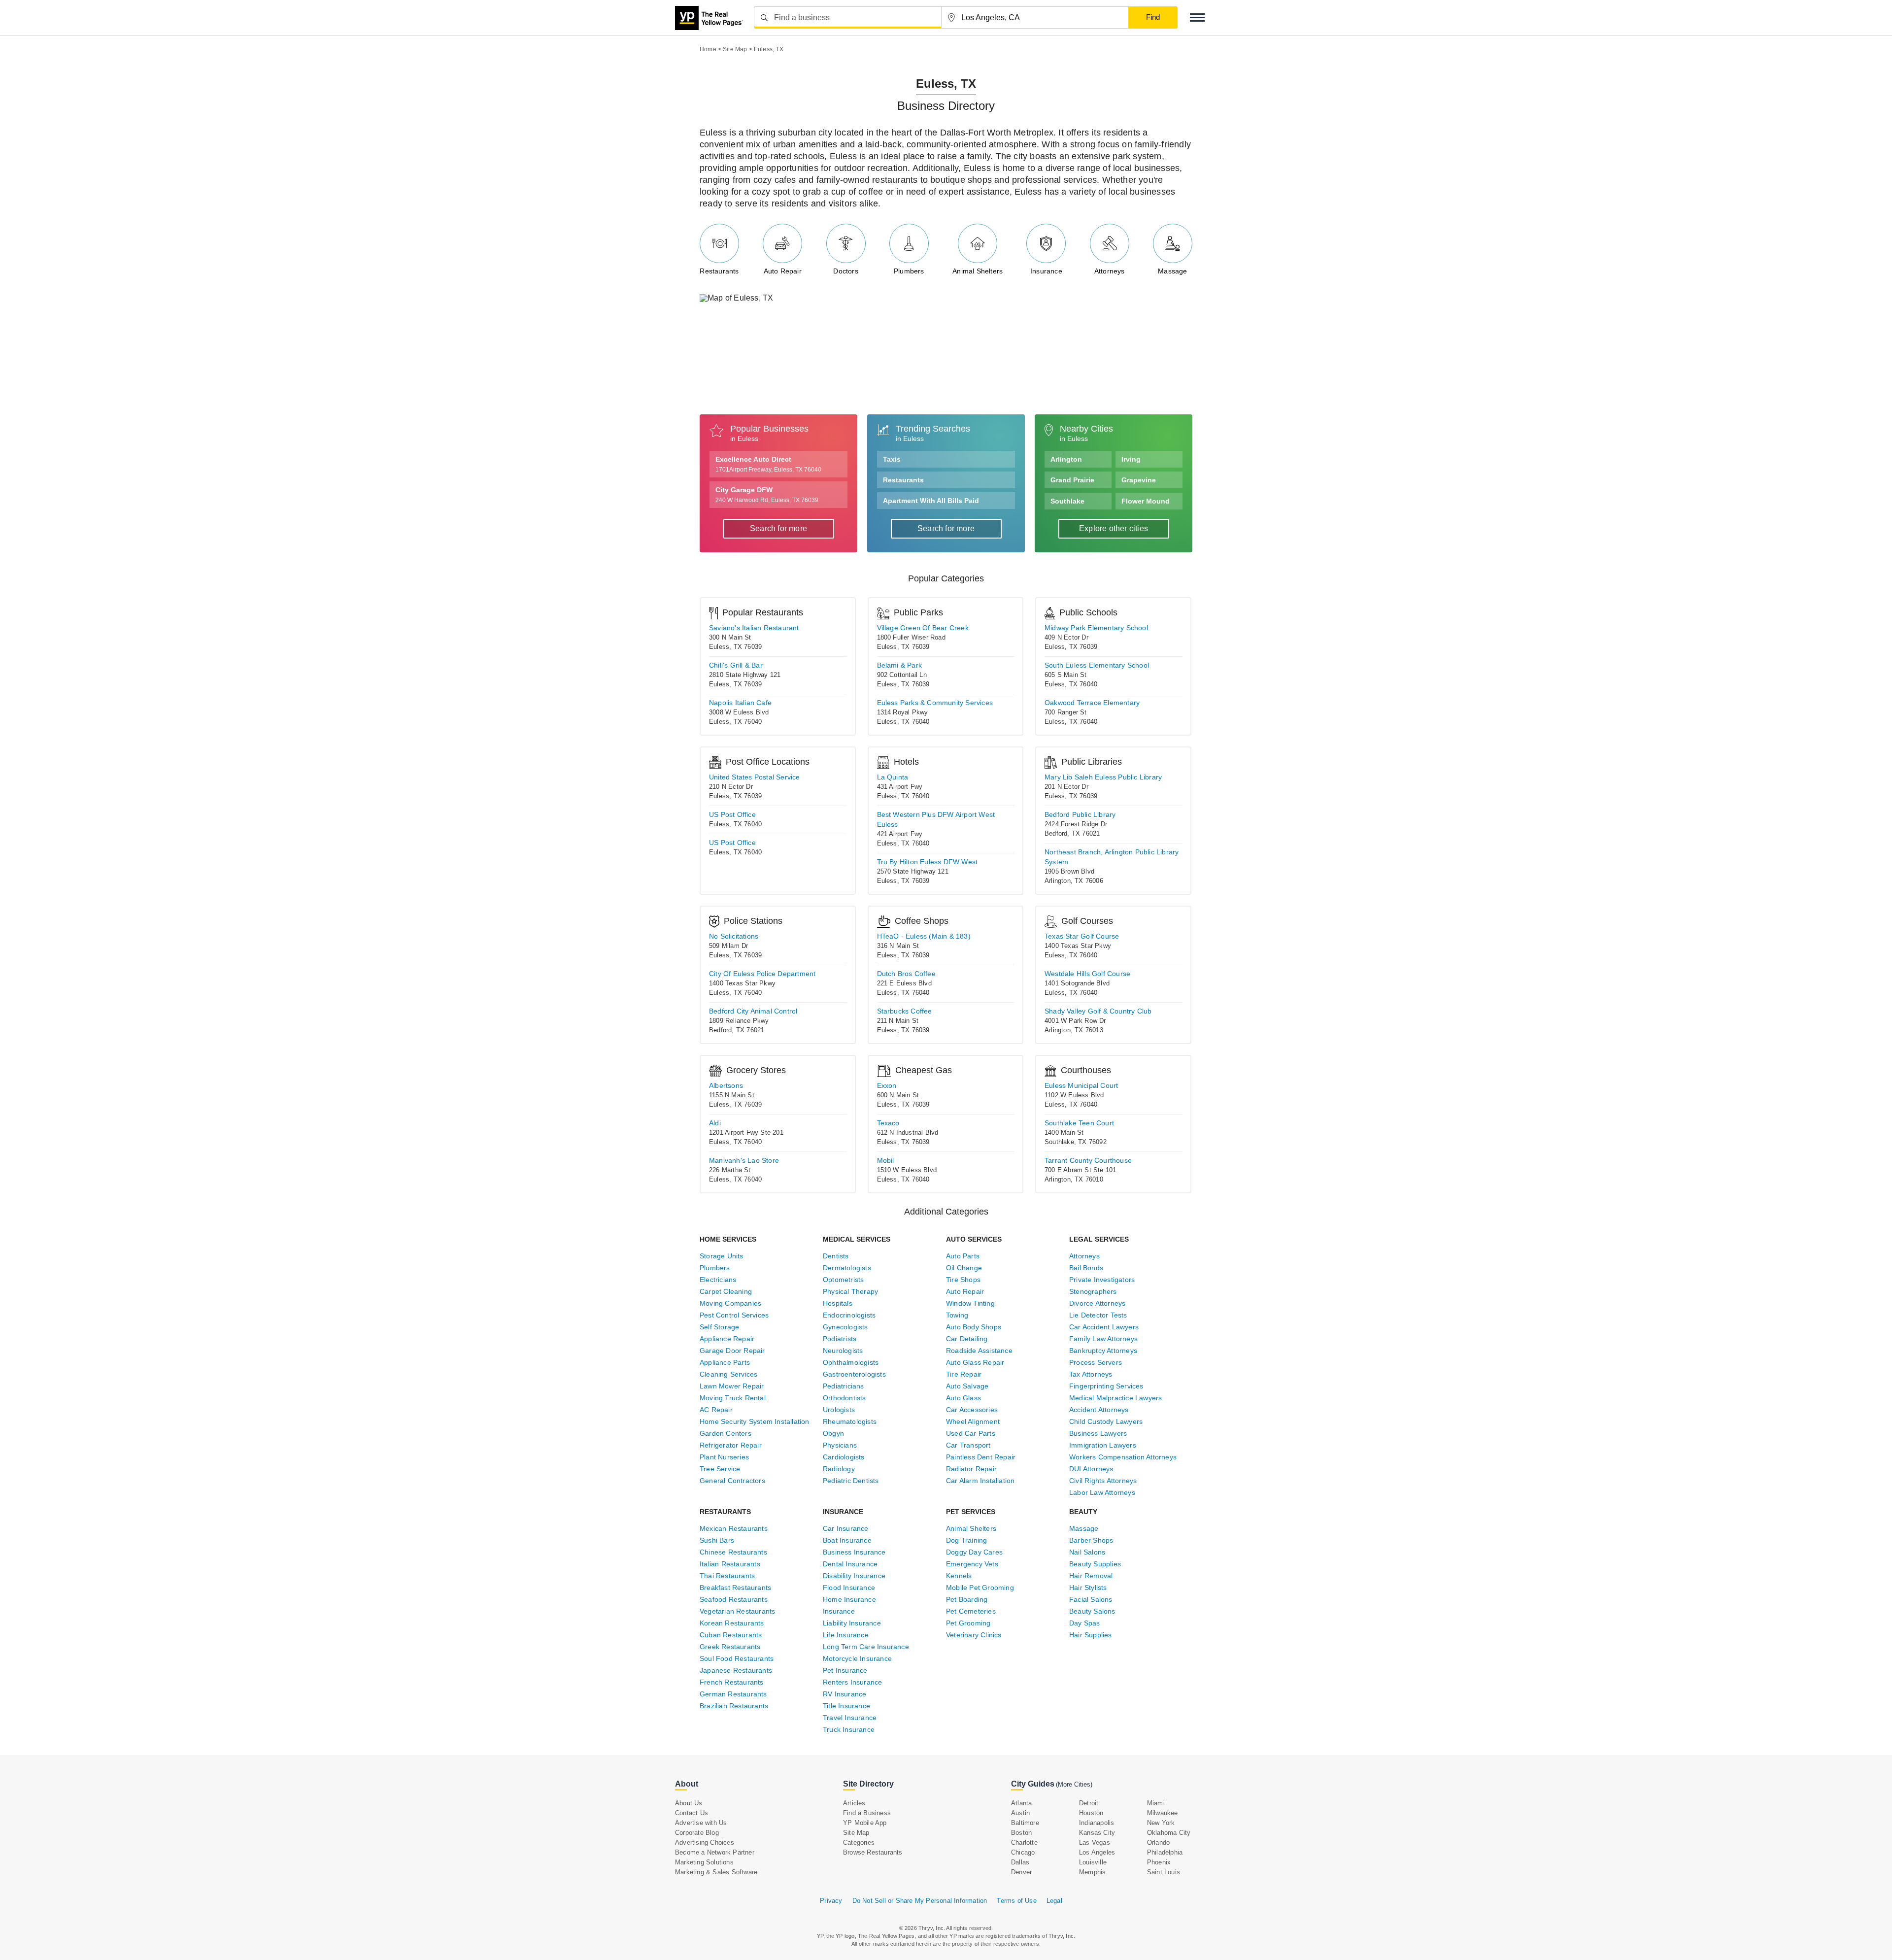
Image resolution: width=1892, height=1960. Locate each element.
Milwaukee (1163, 1813)
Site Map (856, 1833)
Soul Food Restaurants (737, 1658)
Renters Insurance (852, 1682)
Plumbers (909, 271)
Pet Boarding (967, 1599)
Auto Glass (963, 1398)
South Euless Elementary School (1097, 665)
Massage (1172, 271)
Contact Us (692, 1813)
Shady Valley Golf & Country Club (1098, 1011)
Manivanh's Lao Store (744, 1160)
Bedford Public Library (1080, 814)
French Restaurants (732, 1682)
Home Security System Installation (755, 1421)
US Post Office (732, 814)
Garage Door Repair (732, 1351)
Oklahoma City (1169, 1833)
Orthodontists (845, 1398)
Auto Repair (783, 271)
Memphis (1092, 1872)
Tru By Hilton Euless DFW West (928, 862)
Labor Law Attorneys (1102, 1492)
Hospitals (838, 1303)
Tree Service (720, 1469)
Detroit (1089, 1803)
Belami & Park (900, 665)
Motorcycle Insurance (857, 1658)
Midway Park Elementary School (1096, 628)
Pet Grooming (968, 1623)
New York (1161, 1823)
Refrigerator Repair (731, 1445)
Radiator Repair (971, 1469)
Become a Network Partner (715, 1852)
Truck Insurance (849, 1729)
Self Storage (719, 1327)
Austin (1020, 1813)
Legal (1054, 1901)
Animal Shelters (978, 271)
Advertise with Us (701, 1823)
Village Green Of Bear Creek (923, 628)
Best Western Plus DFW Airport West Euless (936, 819)
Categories (859, 1842)
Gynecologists (845, 1327)
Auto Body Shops (974, 1327)
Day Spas (1085, 1623)
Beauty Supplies (1095, 1564)
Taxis (892, 459)
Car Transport (968, 1445)
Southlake (1067, 501)
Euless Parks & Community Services (935, 703)
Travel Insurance (850, 1718)
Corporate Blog (697, 1833)
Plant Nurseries (724, 1457)
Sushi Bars (717, 1540)
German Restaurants (733, 1694)
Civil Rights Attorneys (1103, 1481)
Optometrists (843, 1280)
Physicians (840, 1445)
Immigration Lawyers (1103, 1445)
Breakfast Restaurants (735, 1588)
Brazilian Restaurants (734, 1706)
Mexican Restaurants (734, 1528)
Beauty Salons (1092, 1611)
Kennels (959, 1576)
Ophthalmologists (851, 1362)
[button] (1197, 17)
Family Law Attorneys (1103, 1339)
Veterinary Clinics (974, 1635)
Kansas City (1097, 1833)
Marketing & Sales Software (716, 1872)
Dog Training (966, 1540)
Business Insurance (854, 1552)
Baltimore (1025, 1823)
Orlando (1158, 1842)
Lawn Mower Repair (732, 1386)
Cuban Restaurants (731, 1635)
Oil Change (964, 1268)
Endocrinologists (849, 1315)
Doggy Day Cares (974, 1552)
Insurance (1046, 271)
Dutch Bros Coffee (906, 974)
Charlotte (1024, 1842)
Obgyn (833, 1433)
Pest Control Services (734, 1315)
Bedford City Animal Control (753, 1011)
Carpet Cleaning (726, 1291)
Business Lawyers (1098, 1433)
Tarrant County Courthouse (1088, 1160)
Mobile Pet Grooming (980, 1588)
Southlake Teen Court (1079, 1123)
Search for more (778, 528)
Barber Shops (1091, 1540)
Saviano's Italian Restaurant (754, 628)
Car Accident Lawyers (1104, 1327)
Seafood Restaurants (734, 1599)
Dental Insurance (850, 1564)
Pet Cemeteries (971, 1611)
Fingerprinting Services (1106, 1386)
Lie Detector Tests (1098, 1315)
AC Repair (716, 1410)
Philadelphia (1165, 1852)
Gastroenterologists (854, 1374)
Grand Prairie (1072, 480)
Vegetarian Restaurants (737, 1611)
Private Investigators (1102, 1280)
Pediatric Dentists (851, 1481)
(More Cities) (1074, 1784)
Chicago (1023, 1852)
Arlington (1066, 459)
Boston (1021, 1833)
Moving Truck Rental (733, 1398)
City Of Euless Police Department (762, 974)
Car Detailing (967, 1339)
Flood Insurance (849, 1588)
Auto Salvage (967, 1386)
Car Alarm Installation (980, 1481)
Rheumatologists (850, 1421)
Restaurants (719, 271)
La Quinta (893, 777)
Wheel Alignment (973, 1421)
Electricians (718, 1280)
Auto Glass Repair (975, 1362)
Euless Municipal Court (1081, 1085)
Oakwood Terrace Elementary (1092, 703)
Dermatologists (847, 1268)
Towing (957, 1315)
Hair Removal (1091, 1576)
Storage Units (722, 1256)
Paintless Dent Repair (981, 1457)
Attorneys (1110, 271)
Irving (1131, 459)
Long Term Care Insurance (866, 1647)
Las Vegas (1095, 1842)
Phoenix (1159, 1862)
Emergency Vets (972, 1564)
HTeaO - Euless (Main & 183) (924, 936)
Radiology (839, 1469)
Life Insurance (846, 1635)
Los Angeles (1097, 1852)
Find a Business (867, 1813)
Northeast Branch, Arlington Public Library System (1112, 857)
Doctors (845, 271)
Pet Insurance (845, 1670)
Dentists (836, 1256)
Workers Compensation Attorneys (1123, 1457)
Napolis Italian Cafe (740, 703)
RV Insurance (845, 1694)
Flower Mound (1146, 501)
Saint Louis (1164, 1872)
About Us (689, 1803)
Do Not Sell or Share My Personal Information (920, 1901)
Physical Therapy (850, 1291)
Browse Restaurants (873, 1852)
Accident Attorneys (1099, 1410)
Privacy (831, 1901)
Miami (1156, 1803)
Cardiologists (844, 1457)
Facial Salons (1091, 1599)
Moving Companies (730, 1303)
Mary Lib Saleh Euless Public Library (1103, 777)
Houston (1091, 1813)
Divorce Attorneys (1097, 1303)
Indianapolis (1097, 1823)
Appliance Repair (727, 1339)
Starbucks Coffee (905, 1011)
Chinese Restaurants (733, 1552)
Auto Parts (963, 1256)
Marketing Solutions (704, 1862)
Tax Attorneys (1091, 1374)
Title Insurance (846, 1706)
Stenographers (1093, 1291)
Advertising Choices (705, 1842)
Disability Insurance (854, 1576)
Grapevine (1139, 480)
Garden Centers (726, 1433)
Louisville (1093, 1862)
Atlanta (1021, 1803)
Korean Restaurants (732, 1623)
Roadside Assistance (979, 1351)
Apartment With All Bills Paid (931, 501)
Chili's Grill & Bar (736, 665)
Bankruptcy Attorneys (1103, 1351)
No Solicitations (734, 936)
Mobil (886, 1160)
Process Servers (1096, 1362)
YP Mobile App (865, 1823)
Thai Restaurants (727, 1576)
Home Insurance (849, 1599)
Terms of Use (1016, 1901)
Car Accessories (972, 1410)
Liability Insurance (852, 1623)
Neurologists (843, 1351)
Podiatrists (840, 1339)
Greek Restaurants (730, 1647)
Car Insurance (846, 1528)
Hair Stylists (1088, 1588)
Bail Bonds (1086, 1268)
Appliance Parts (725, 1362)
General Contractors (732, 1481)
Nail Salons (1087, 1552)
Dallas (1020, 1862)
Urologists (839, 1410)
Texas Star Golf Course (1082, 936)
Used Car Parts (971, 1433)
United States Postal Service (755, 777)
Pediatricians (844, 1386)
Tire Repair (964, 1374)
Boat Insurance (847, 1540)
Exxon (887, 1085)
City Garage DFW (767, 495)
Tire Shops (963, 1280)
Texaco (888, 1123)
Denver (1021, 1872)
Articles (854, 1803)
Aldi (715, 1123)
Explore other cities (1114, 528)
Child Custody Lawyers (1106, 1421)
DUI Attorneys (1091, 1469)
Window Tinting (970, 1303)
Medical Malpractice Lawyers (1115, 1398)
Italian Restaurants (730, 1564)
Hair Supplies (1091, 1635)
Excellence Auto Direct (768, 464)
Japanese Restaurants (736, 1670)
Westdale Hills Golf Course (1087, 974)
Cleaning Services (728, 1374)
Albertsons (726, 1085)
